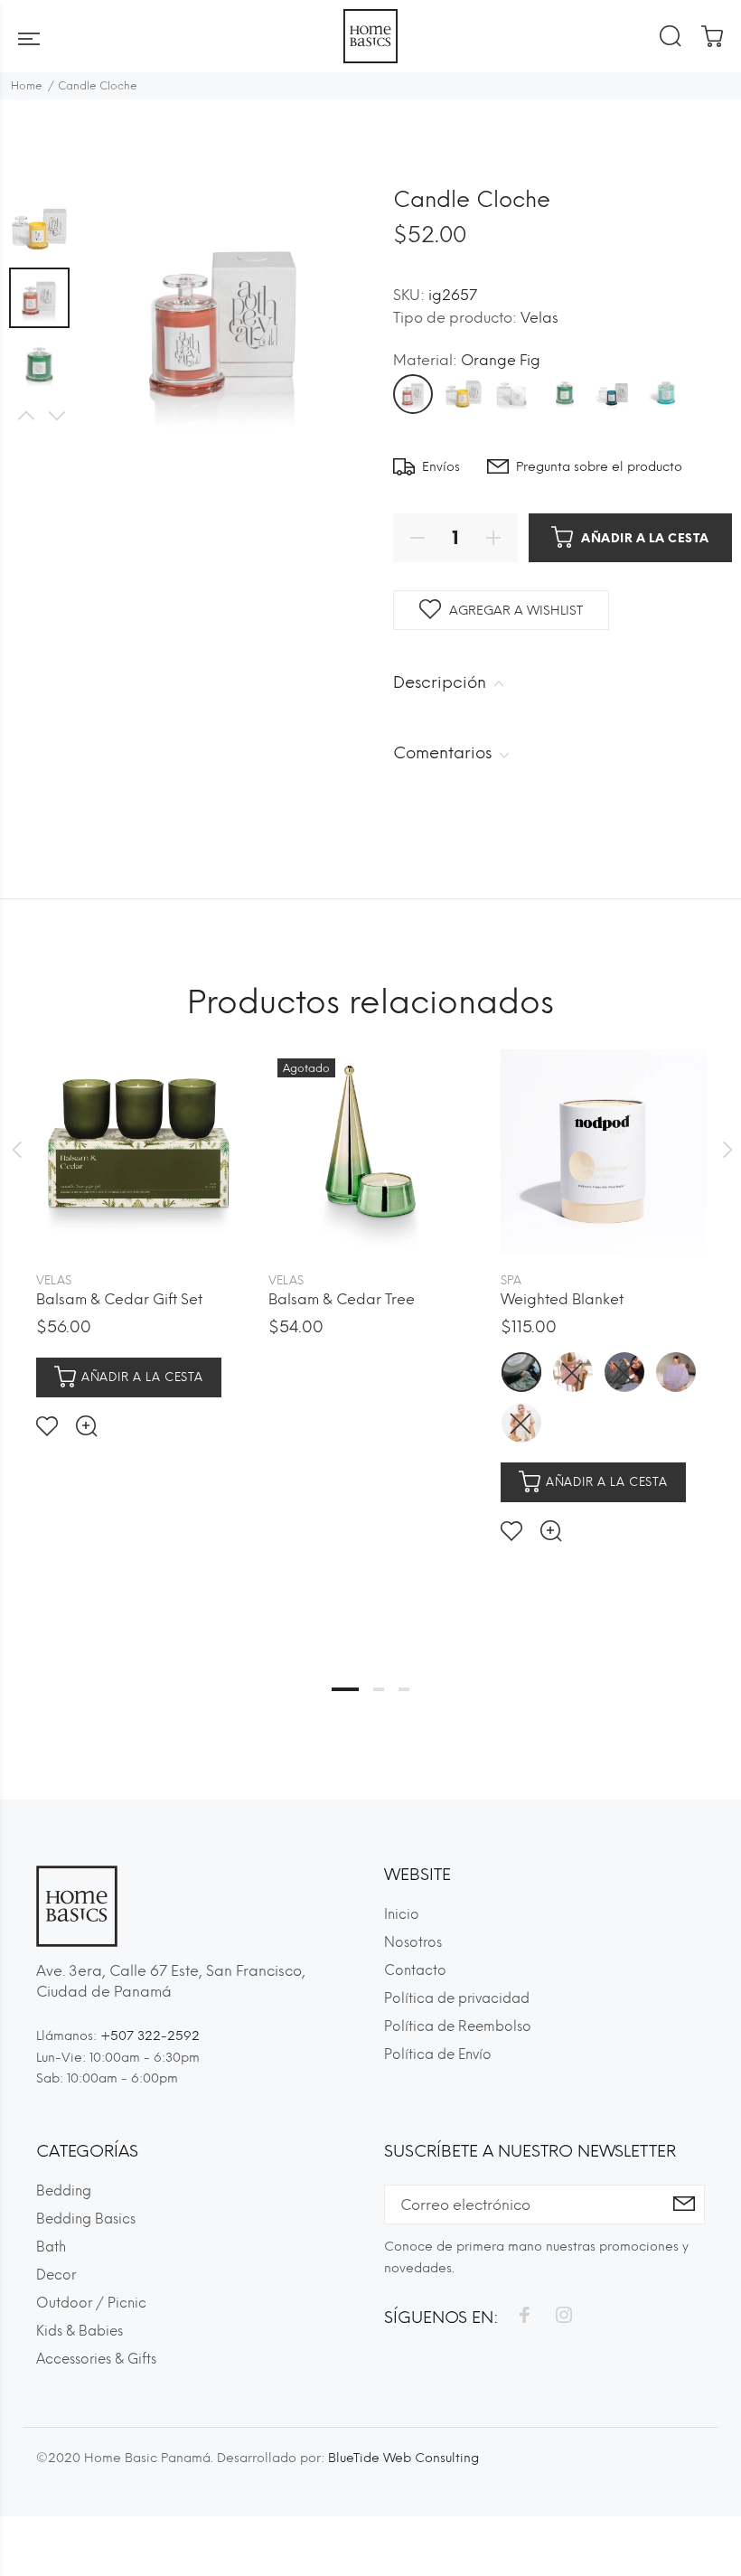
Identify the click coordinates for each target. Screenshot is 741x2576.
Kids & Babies (80, 2331)
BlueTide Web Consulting (403, 2458)
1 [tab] (345, 1689)
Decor (56, 2275)
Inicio (402, 1914)
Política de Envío (438, 2054)
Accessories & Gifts (96, 2359)
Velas (539, 318)
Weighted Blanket (562, 1299)
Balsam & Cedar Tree (342, 1299)
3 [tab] (404, 1689)
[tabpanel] (139, 1229)
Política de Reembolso (458, 2026)
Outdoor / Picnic (91, 2303)
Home (27, 86)
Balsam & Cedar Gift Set (119, 1299)
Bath (51, 2247)
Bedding (64, 2191)
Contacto (415, 1970)
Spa (511, 1280)
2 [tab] (379, 1689)
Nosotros (413, 1942)
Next (56, 416)
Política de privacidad (457, 1998)
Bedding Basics (86, 2219)
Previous (25, 416)
